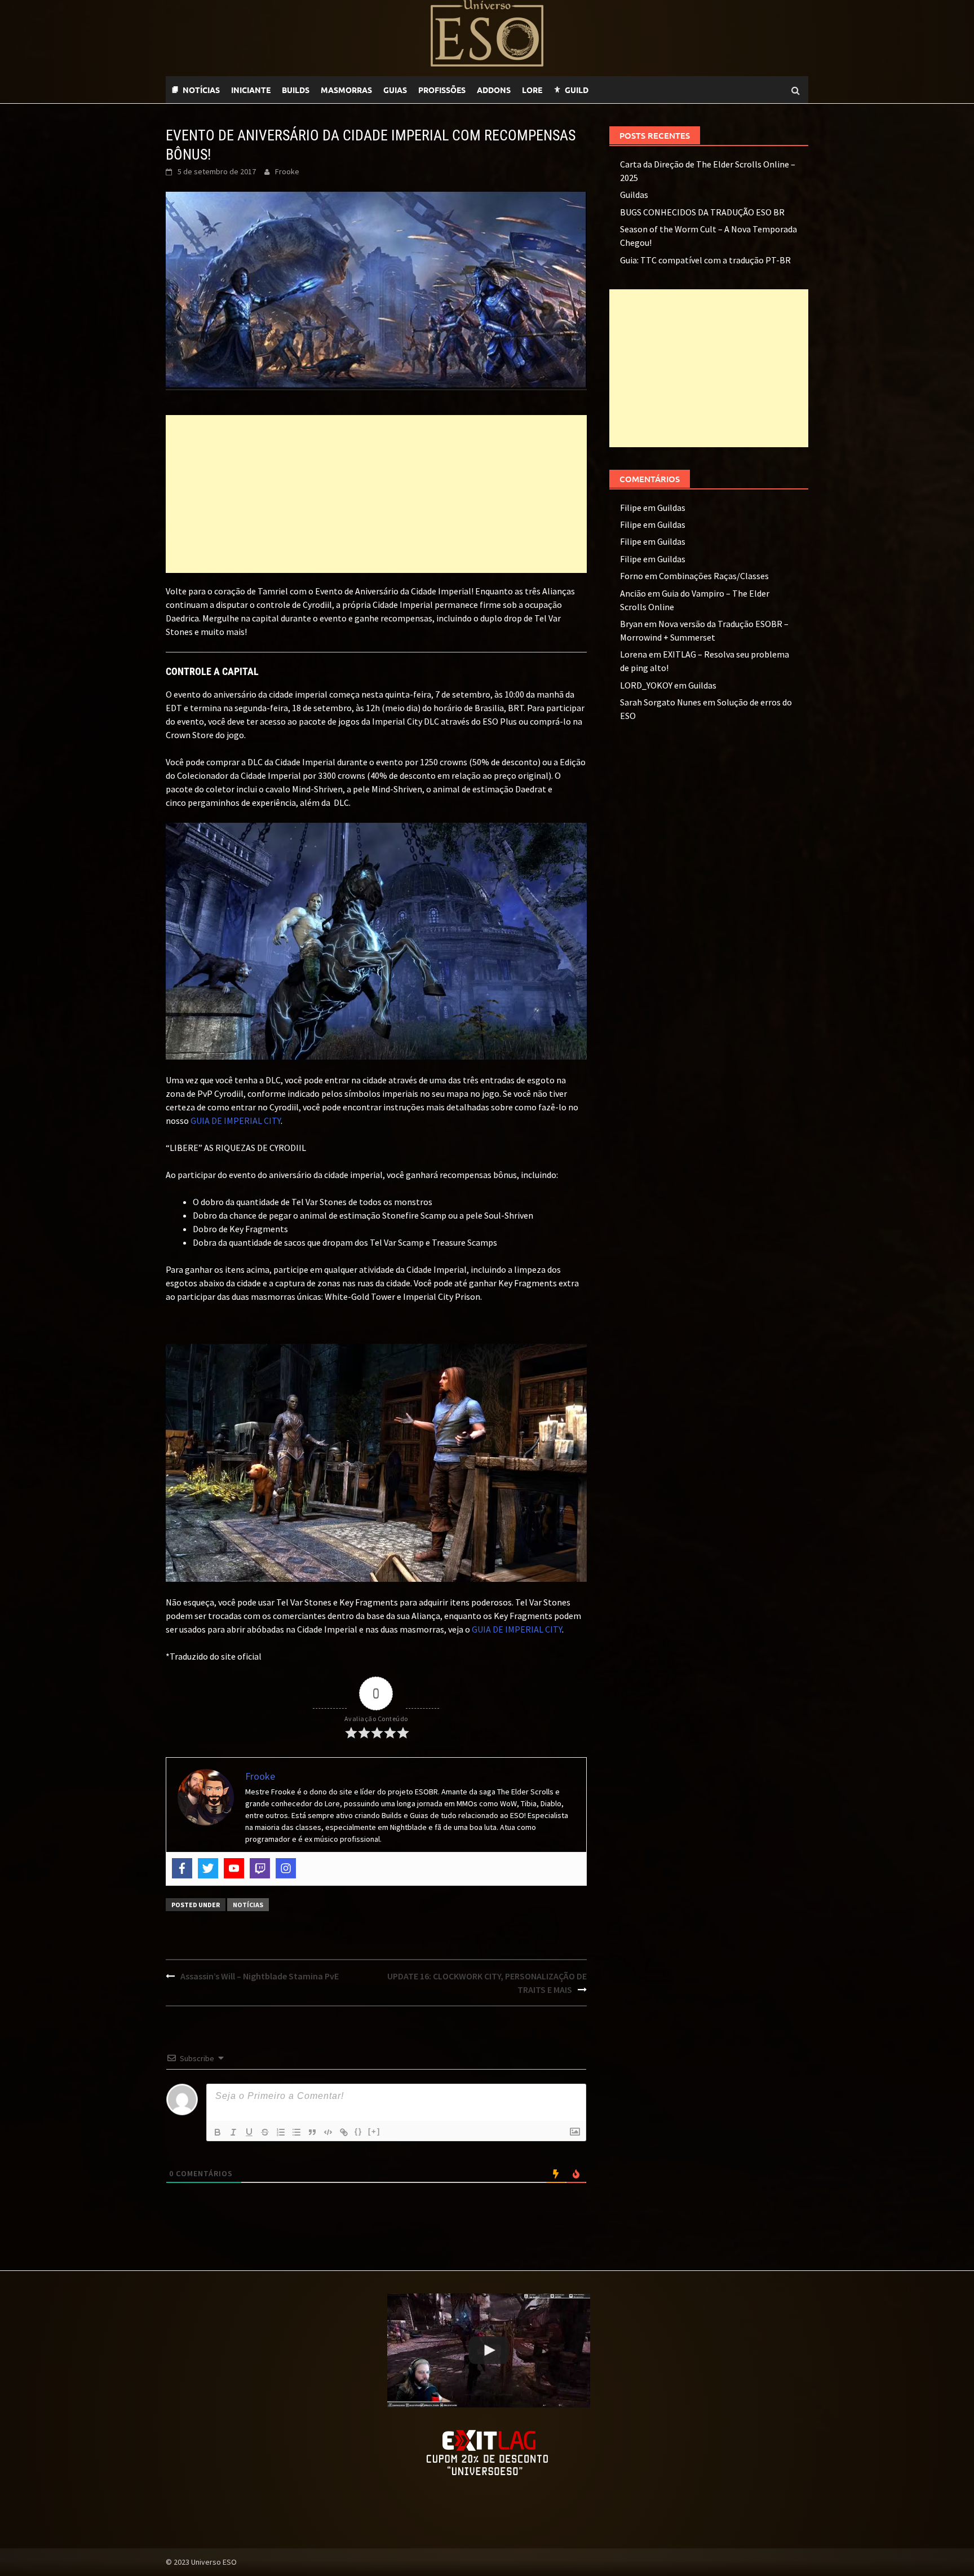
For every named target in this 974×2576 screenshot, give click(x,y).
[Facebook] (182, 1868)
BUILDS (296, 90)
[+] (374, 2131)
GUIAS (395, 90)
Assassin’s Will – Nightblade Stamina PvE (260, 1976)
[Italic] (233, 2132)
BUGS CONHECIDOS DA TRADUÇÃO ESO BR (702, 212)
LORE (532, 90)
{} (358, 2131)
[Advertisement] (376, 494)
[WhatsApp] (600, 90)
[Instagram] (286, 1868)
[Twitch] (611, 90)
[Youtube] (622, 90)
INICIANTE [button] (251, 90)
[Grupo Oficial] (634, 90)
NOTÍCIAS (201, 90)
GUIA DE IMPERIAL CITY (236, 1121)
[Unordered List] (296, 2132)
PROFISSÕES (442, 90)
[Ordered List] (281, 2132)
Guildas (634, 195)
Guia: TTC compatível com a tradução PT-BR (705, 260)
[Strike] (265, 2132)
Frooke (287, 171)
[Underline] (249, 2132)
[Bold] (218, 2132)
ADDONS (494, 90)
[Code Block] (328, 2132)
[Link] (344, 2132)
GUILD (577, 90)
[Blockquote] (312, 2132)
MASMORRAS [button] (346, 90)
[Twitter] (208, 1868)
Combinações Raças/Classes (714, 576)
